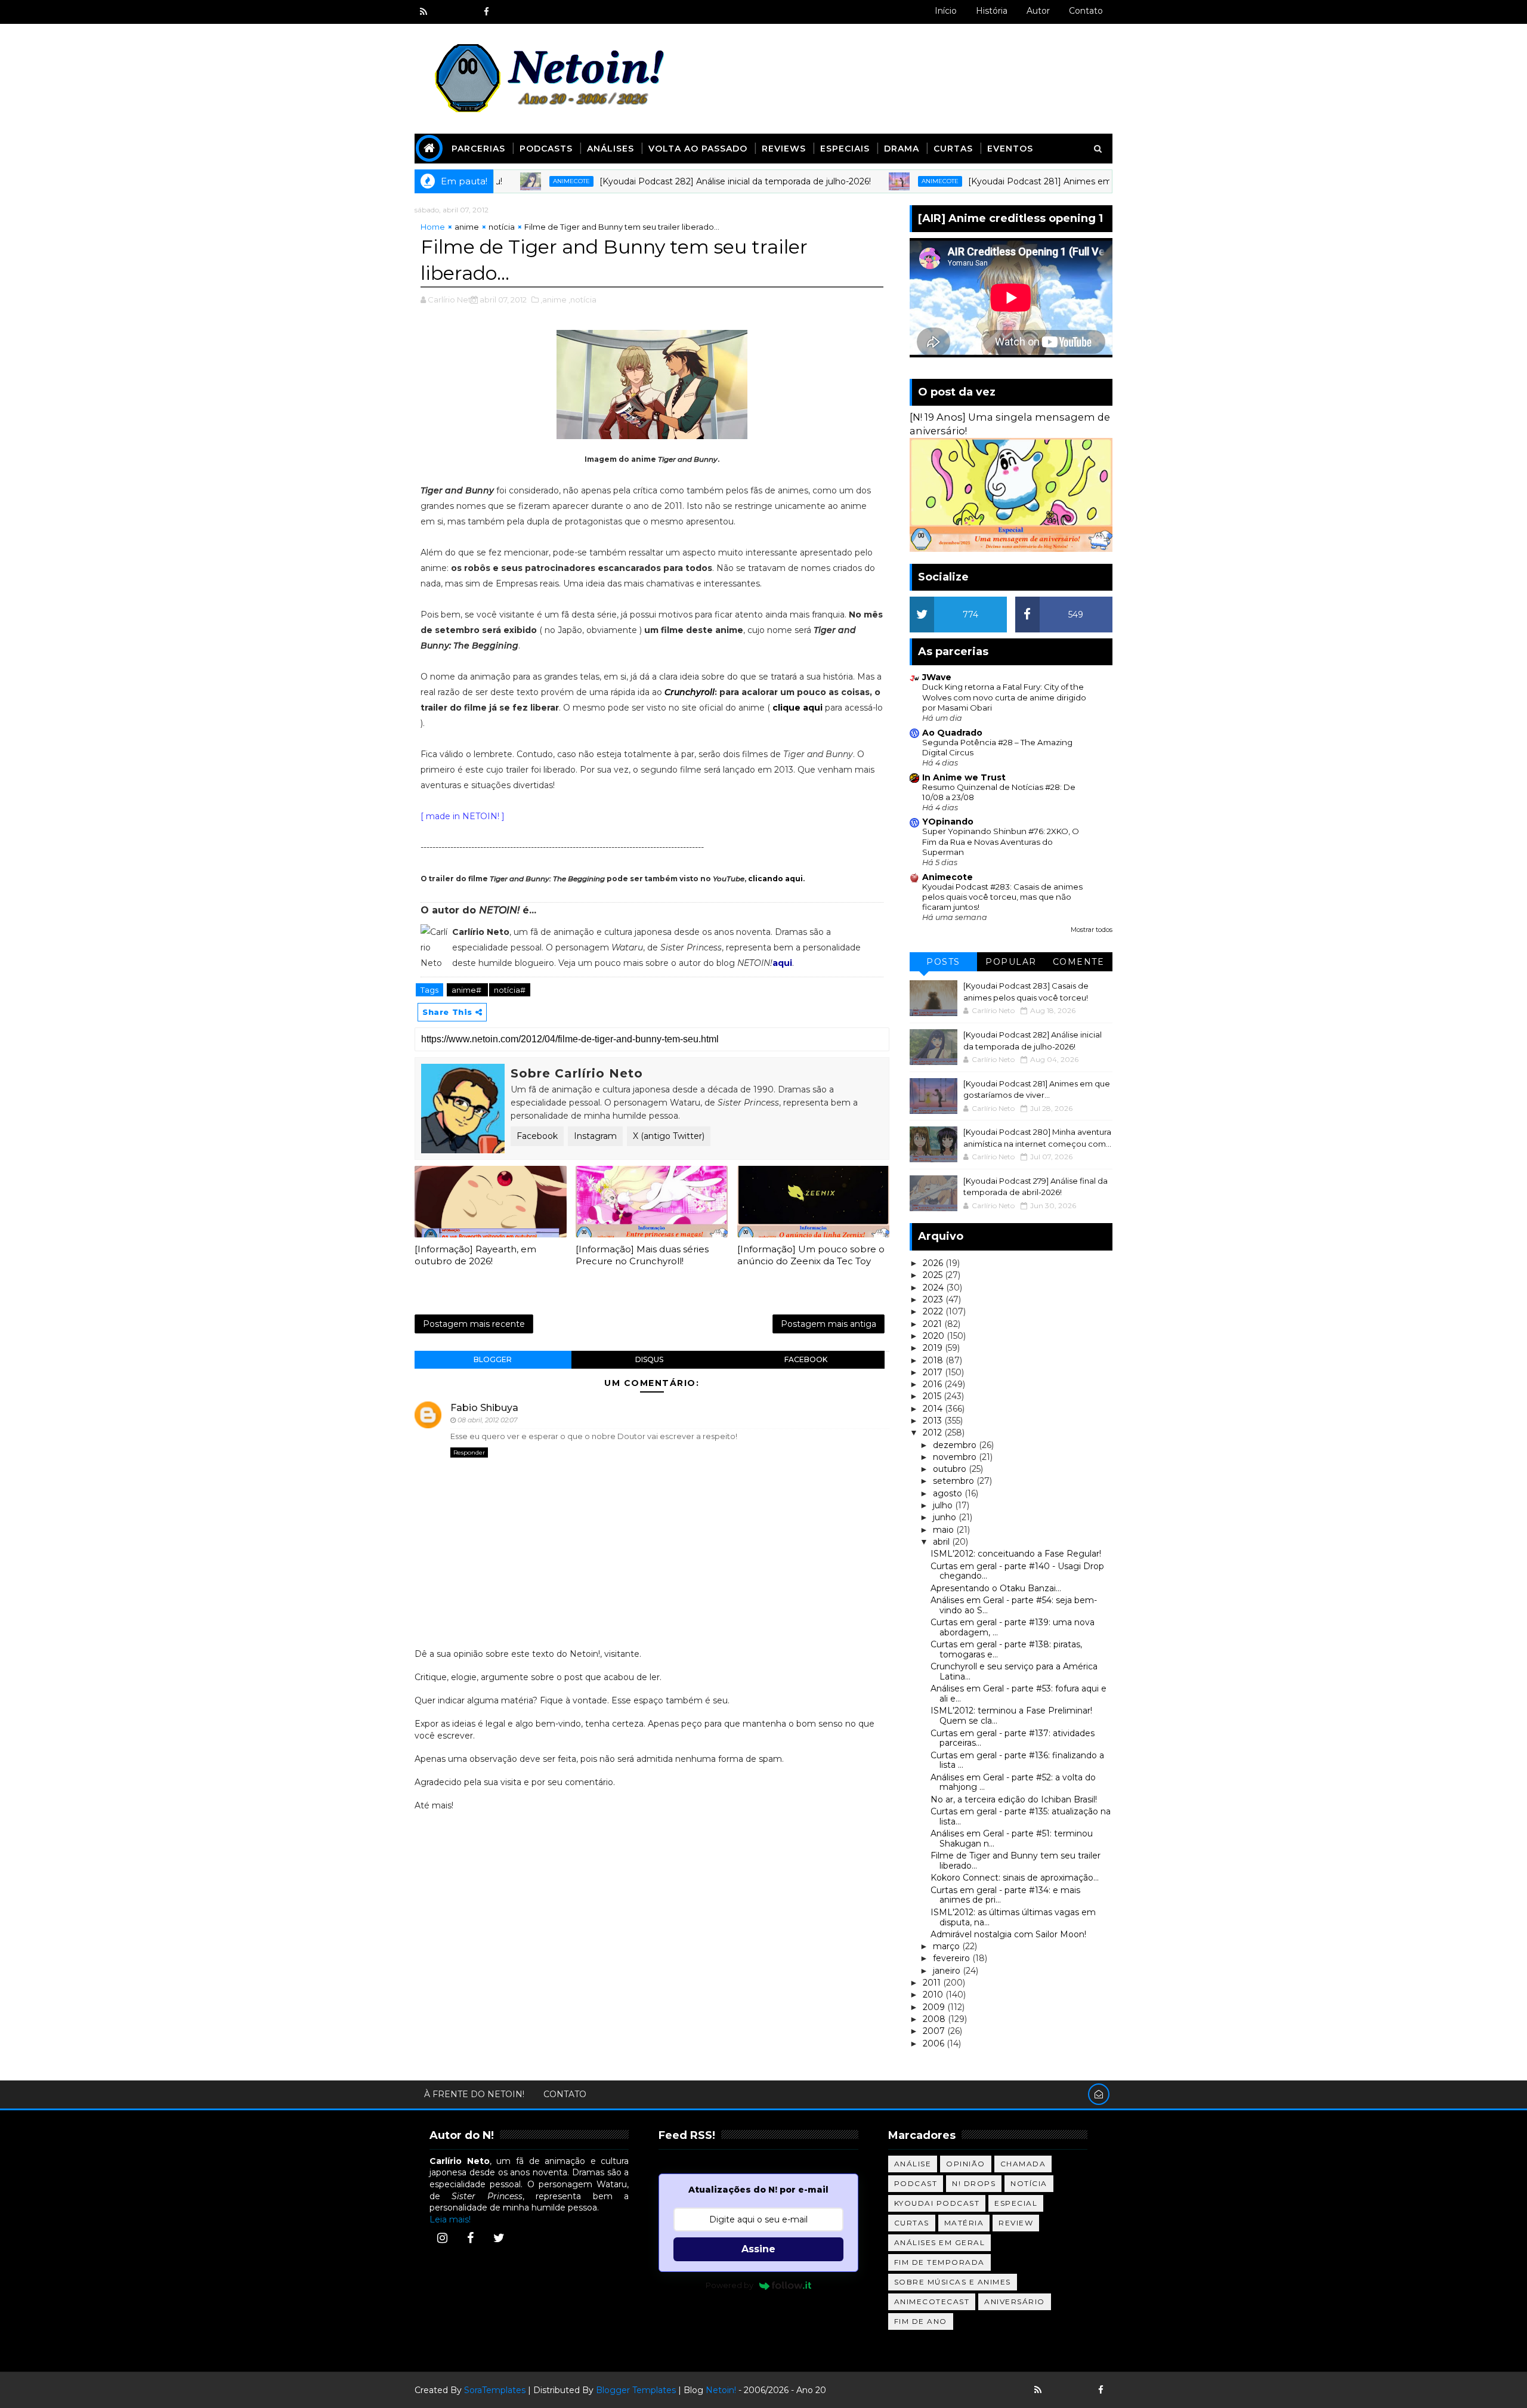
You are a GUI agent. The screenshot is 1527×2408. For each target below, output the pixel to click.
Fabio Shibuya (484, 1408)
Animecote (505, 181)
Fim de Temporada (939, 2262)
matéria (964, 2223)
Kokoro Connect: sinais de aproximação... (1015, 1878)
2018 (934, 1360)
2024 (934, 1288)
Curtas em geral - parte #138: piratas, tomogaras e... (1006, 1649)
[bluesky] (444, 12)
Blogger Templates (636, 2390)
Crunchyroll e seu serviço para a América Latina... (1014, 1671)
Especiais (845, 149)
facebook (806, 1359)
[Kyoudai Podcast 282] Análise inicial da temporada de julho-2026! (669, 181)
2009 (935, 2007)
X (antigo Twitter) (669, 1136)
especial (1016, 2203)
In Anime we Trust (964, 777)
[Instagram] (442, 2238)
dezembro (956, 1445)
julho (944, 1505)
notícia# (510, 990)
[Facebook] (471, 2238)
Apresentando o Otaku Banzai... (996, 1588)
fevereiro (953, 1958)
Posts (943, 962)
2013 (933, 1421)
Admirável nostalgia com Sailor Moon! (1008, 1934)
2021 (933, 1324)
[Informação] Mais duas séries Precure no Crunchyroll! (642, 1255)
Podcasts (546, 149)
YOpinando (948, 822)
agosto (949, 1493)
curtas (912, 2223)
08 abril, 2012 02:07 (487, 1420)
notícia (502, 227)
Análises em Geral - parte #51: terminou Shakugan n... (1012, 1839)
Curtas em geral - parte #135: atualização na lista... (1021, 1816)
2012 (933, 1433)
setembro (955, 1481)
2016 (933, 1384)
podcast (916, 2183)
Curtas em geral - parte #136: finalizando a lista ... (1017, 1760)
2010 (934, 1995)
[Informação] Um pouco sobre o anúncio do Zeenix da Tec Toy (811, 1255)
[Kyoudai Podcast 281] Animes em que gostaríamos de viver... (1030, 181)
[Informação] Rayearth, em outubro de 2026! (475, 1255)
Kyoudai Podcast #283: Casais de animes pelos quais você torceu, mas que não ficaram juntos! (1002, 897)
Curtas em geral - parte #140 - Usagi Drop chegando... (1017, 1571)
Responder (469, 1452)
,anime (554, 300)
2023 (934, 1299)
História (992, 11)
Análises (611, 149)
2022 (934, 1311)
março (948, 1946)
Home (433, 227)
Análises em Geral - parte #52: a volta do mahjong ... (1013, 1782)
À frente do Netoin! (474, 2094)
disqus (649, 1359)
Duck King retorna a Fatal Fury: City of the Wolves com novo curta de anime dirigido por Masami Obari (1004, 697)
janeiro (948, 1971)
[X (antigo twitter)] (465, 12)
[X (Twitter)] (499, 2238)
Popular (1011, 962)
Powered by (730, 2285)
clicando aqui (775, 879)
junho (946, 1517)
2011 (933, 1983)
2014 (934, 1409)
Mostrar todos (1092, 930)
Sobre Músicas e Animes (953, 2282)
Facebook (537, 1136)
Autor (1038, 11)
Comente (1079, 962)
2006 (935, 2043)
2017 (934, 1372)
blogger (493, 1359)
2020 (935, 1336)
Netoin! (721, 2390)
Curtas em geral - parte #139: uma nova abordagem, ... (1013, 1627)
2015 (933, 1396)
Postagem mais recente (474, 1324)
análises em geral (940, 2242)
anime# (467, 990)
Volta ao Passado (698, 149)
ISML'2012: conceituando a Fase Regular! (1016, 1554)
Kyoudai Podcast (937, 2203)
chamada (1023, 2164)
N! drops (974, 2183)
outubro (951, 1469)
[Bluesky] (1059, 2390)
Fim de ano (921, 2321)
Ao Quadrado (952, 733)
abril (942, 1542)
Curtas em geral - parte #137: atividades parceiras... (1013, 1738)
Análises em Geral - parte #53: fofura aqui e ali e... (1018, 1694)
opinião (966, 2164)
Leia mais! (450, 2219)
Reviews (784, 149)
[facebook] (486, 12)
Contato (1086, 11)
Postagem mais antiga (829, 1324)
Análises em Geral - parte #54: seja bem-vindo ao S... (1014, 1605)
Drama (902, 149)
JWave (937, 677)
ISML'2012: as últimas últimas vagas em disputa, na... (1013, 1917)
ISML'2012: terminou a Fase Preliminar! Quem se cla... (1011, 1716)
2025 (934, 1275)
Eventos (1010, 149)
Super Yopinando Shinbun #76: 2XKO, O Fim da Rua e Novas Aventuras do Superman (1001, 842)
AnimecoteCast (932, 2302)
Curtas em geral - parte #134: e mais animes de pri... (1005, 1895)
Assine (758, 2249)
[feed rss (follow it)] (424, 12)
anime (467, 227)
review (1016, 2223)
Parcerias (478, 149)
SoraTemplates (495, 2390)
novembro (956, 1457)
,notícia (582, 300)
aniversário (1015, 2302)
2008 (935, 2019)
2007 (935, 2031)
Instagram (595, 1136)
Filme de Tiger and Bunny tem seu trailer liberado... (1016, 1861)
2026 (934, 1263)
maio (945, 1530)
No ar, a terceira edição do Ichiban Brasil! (1014, 1799)
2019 (934, 1348)
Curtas (953, 149)
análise (913, 2164)
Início (946, 11)
